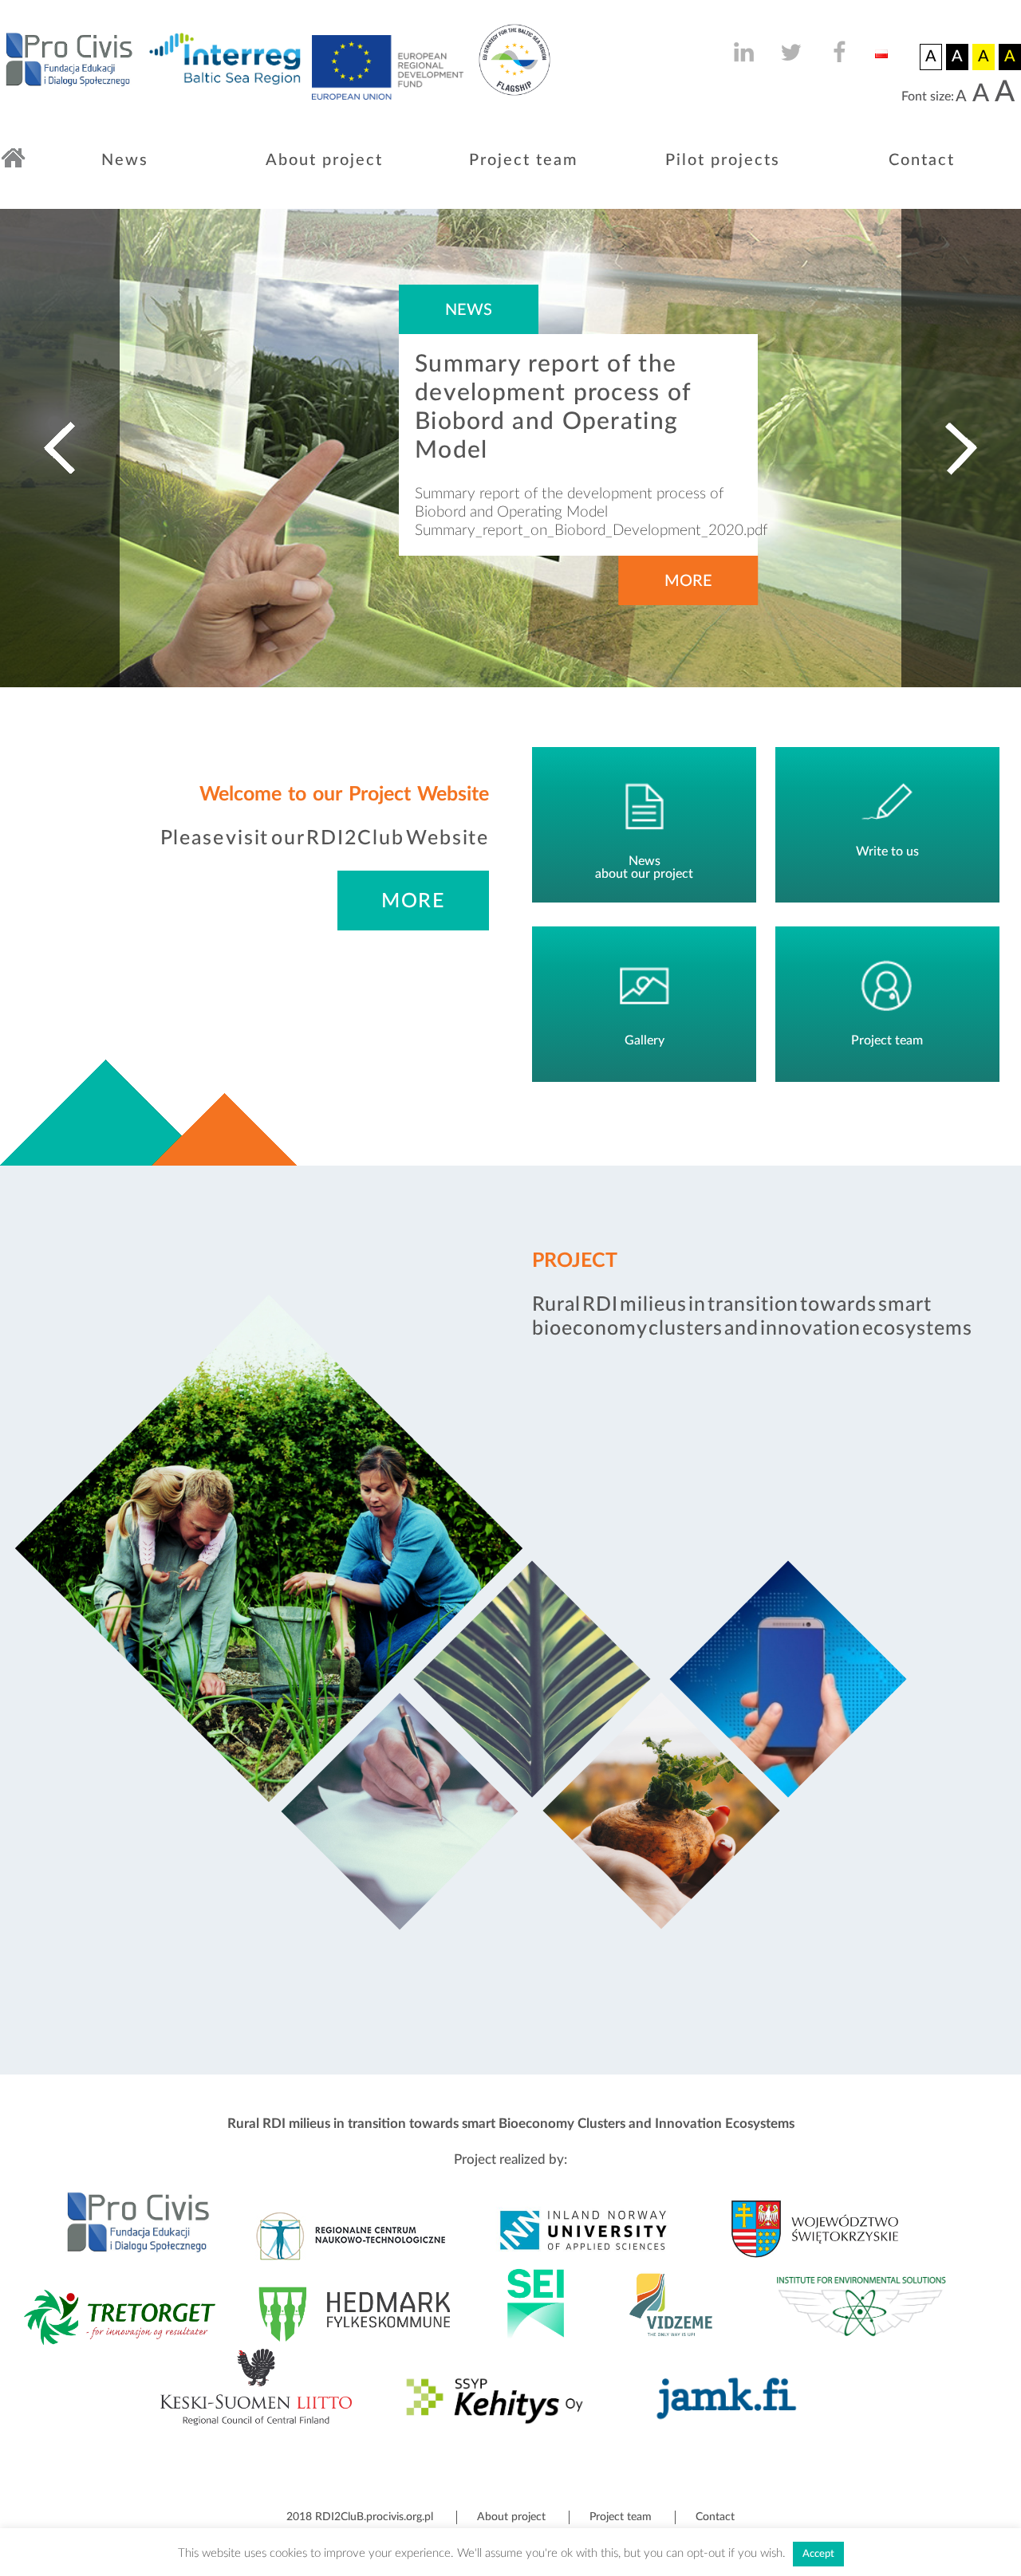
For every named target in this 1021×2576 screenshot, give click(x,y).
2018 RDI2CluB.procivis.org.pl (360, 2517)
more (413, 901)
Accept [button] (818, 2554)
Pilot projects (723, 160)
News (125, 160)
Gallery (645, 1040)
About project (324, 160)
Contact (922, 160)
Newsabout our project (644, 867)
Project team (524, 160)
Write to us (887, 851)
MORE (688, 581)
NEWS (469, 310)
